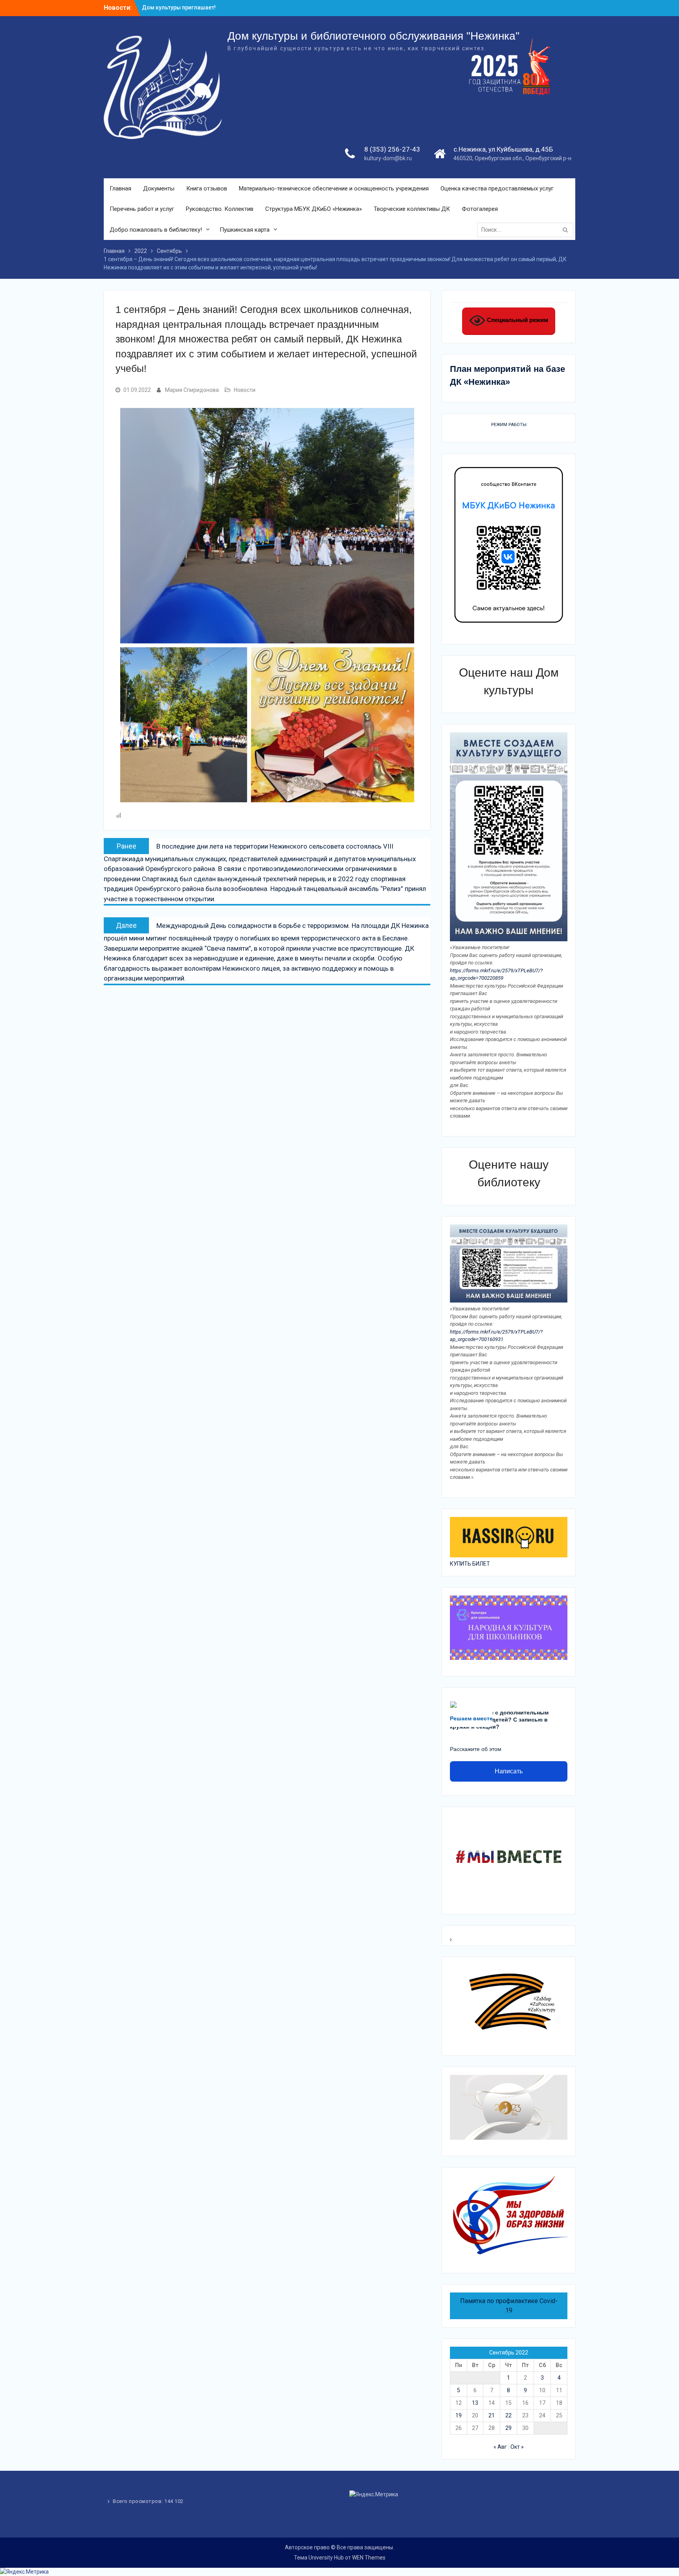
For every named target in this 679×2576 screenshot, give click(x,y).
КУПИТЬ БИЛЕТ (470, 1564)
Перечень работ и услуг (142, 209)
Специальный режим (517, 320)
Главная (120, 188)
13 (475, 2403)
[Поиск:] (527, 230)
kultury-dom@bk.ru (388, 158)
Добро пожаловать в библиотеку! (156, 230)
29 (508, 2428)
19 (459, 2415)
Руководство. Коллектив (220, 209)
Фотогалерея (480, 209)
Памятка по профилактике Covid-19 (509, 2306)
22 (508, 2415)
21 (492, 2415)
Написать (509, 1771)
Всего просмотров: (139, 2501)
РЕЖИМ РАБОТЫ (509, 425)
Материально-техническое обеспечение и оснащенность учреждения (334, 188)
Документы (159, 188)
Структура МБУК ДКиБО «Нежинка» (314, 209)
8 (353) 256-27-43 (392, 149)
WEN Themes (369, 2558)
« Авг (500, 2447)
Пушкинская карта (245, 230)
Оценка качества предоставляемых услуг (497, 188)
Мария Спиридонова (192, 390)
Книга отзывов (207, 188)
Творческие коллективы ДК (412, 209)
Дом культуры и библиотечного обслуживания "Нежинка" (373, 36)
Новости (245, 390)
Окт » (517, 2447)
